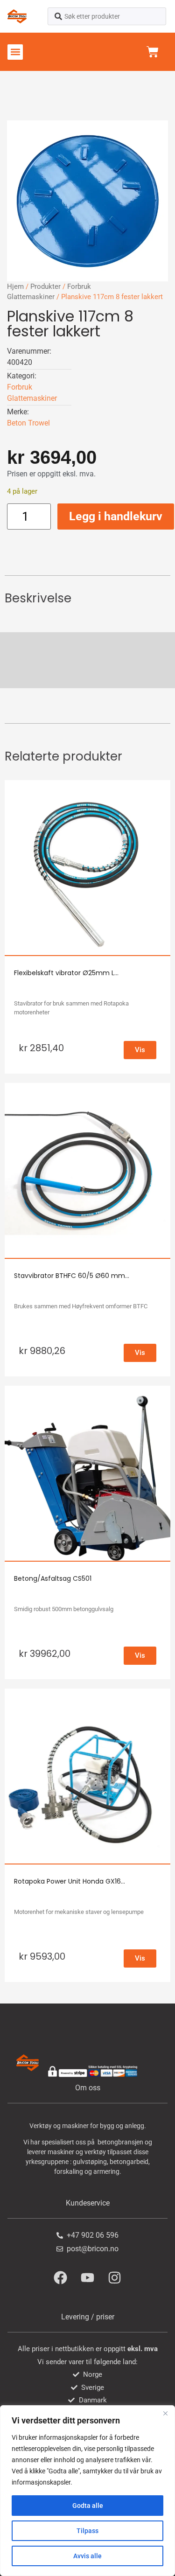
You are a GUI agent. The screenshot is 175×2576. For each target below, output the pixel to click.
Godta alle (88, 2506)
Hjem (15, 286)
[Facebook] (61, 2277)
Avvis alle (87, 2556)
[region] (87, 2491)
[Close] (165, 2413)
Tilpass (87, 2531)
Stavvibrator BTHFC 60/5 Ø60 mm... (72, 1276)
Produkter (45, 286)
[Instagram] (115, 2277)
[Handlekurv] (153, 52)
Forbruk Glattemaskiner (32, 393)
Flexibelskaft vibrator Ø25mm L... (66, 973)
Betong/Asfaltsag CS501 (53, 1578)
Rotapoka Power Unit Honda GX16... (70, 1881)
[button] (15, 52)
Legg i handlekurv (116, 516)
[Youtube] (88, 2277)
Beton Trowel (28, 423)
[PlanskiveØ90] (87, 201)
